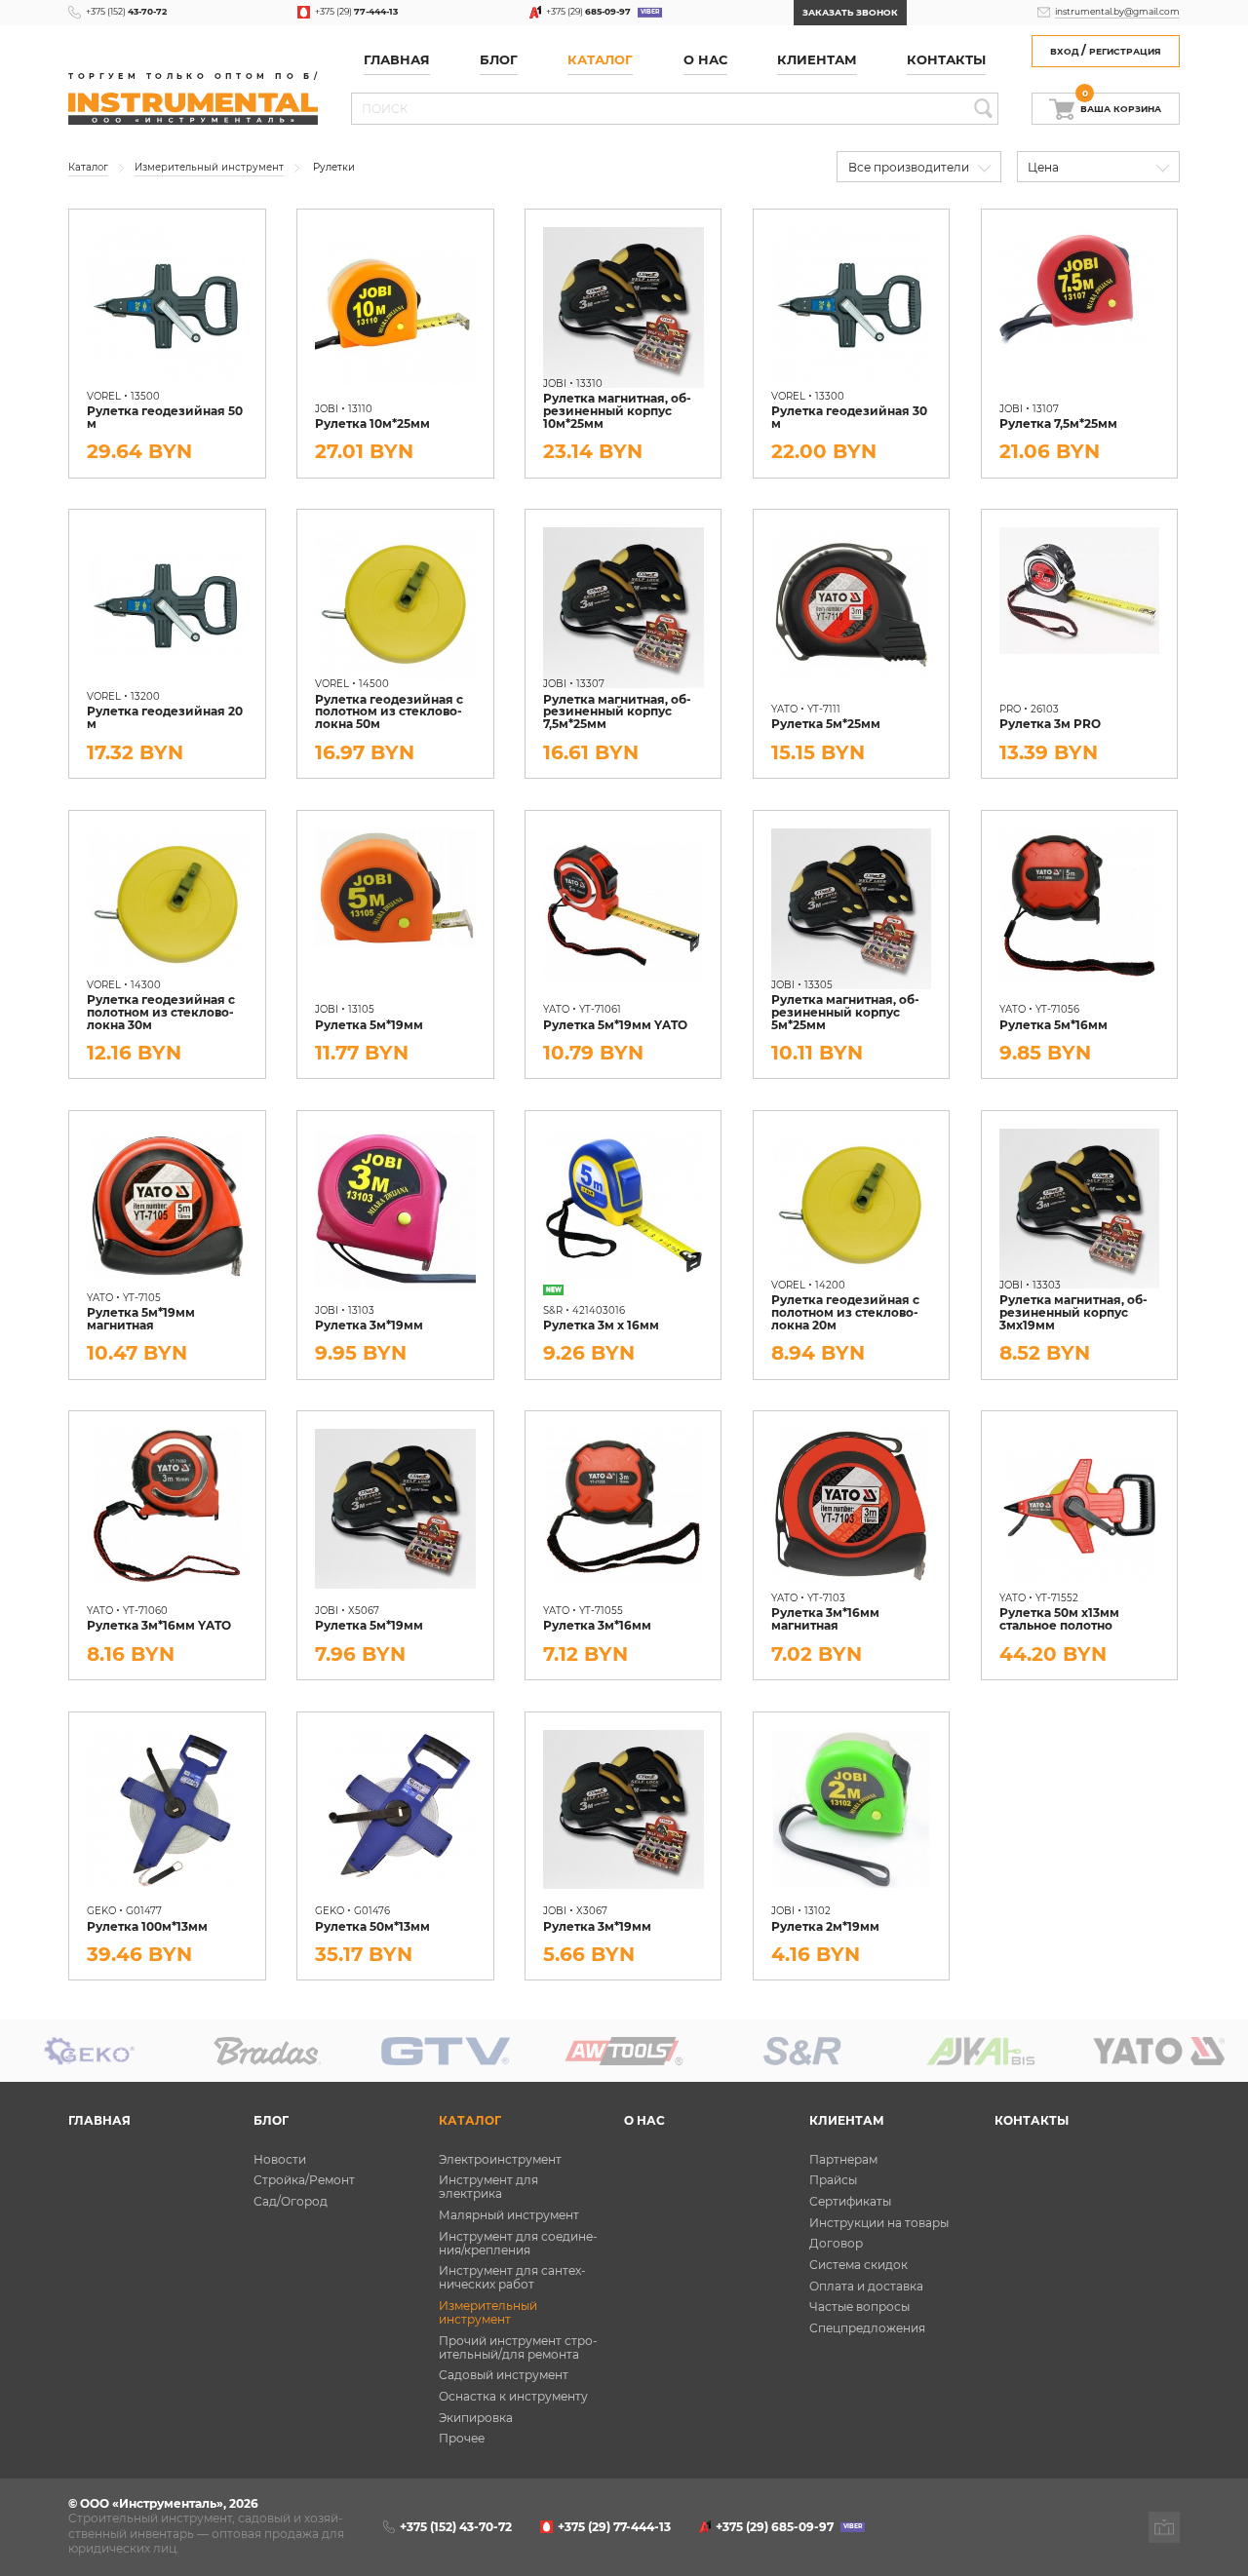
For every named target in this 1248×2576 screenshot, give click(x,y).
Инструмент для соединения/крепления (518, 2244)
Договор (836, 2244)
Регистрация (1125, 51)
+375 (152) (126, 11)
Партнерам (843, 2160)
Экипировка (476, 2418)
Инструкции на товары (879, 2223)
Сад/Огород (291, 2202)
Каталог (600, 60)
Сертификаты (850, 2202)
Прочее (462, 2439)
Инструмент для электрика (488, 2187)
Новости (280, 2160)
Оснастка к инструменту (513, 2397)
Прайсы (833, 2180)
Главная (397, 60)
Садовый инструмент (504, 2375)
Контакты (946, 60)
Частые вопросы (859, 2307)
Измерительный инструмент (488, 2313)
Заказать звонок (850, 12)
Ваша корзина (1121, 104)
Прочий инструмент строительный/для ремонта (518, 2348)
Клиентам (847, 2121)
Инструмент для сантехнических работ (512, 2278)
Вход (1064, 51)
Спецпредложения (867, 2328)
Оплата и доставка (866, 2287)
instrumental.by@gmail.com (1117, 11)
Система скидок (858, 2265)
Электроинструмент (500, 2160)
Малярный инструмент (509, 2215)
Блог (271, 2121)
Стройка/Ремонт (304, 2180)
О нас (705, 60)
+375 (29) (356, 11)
